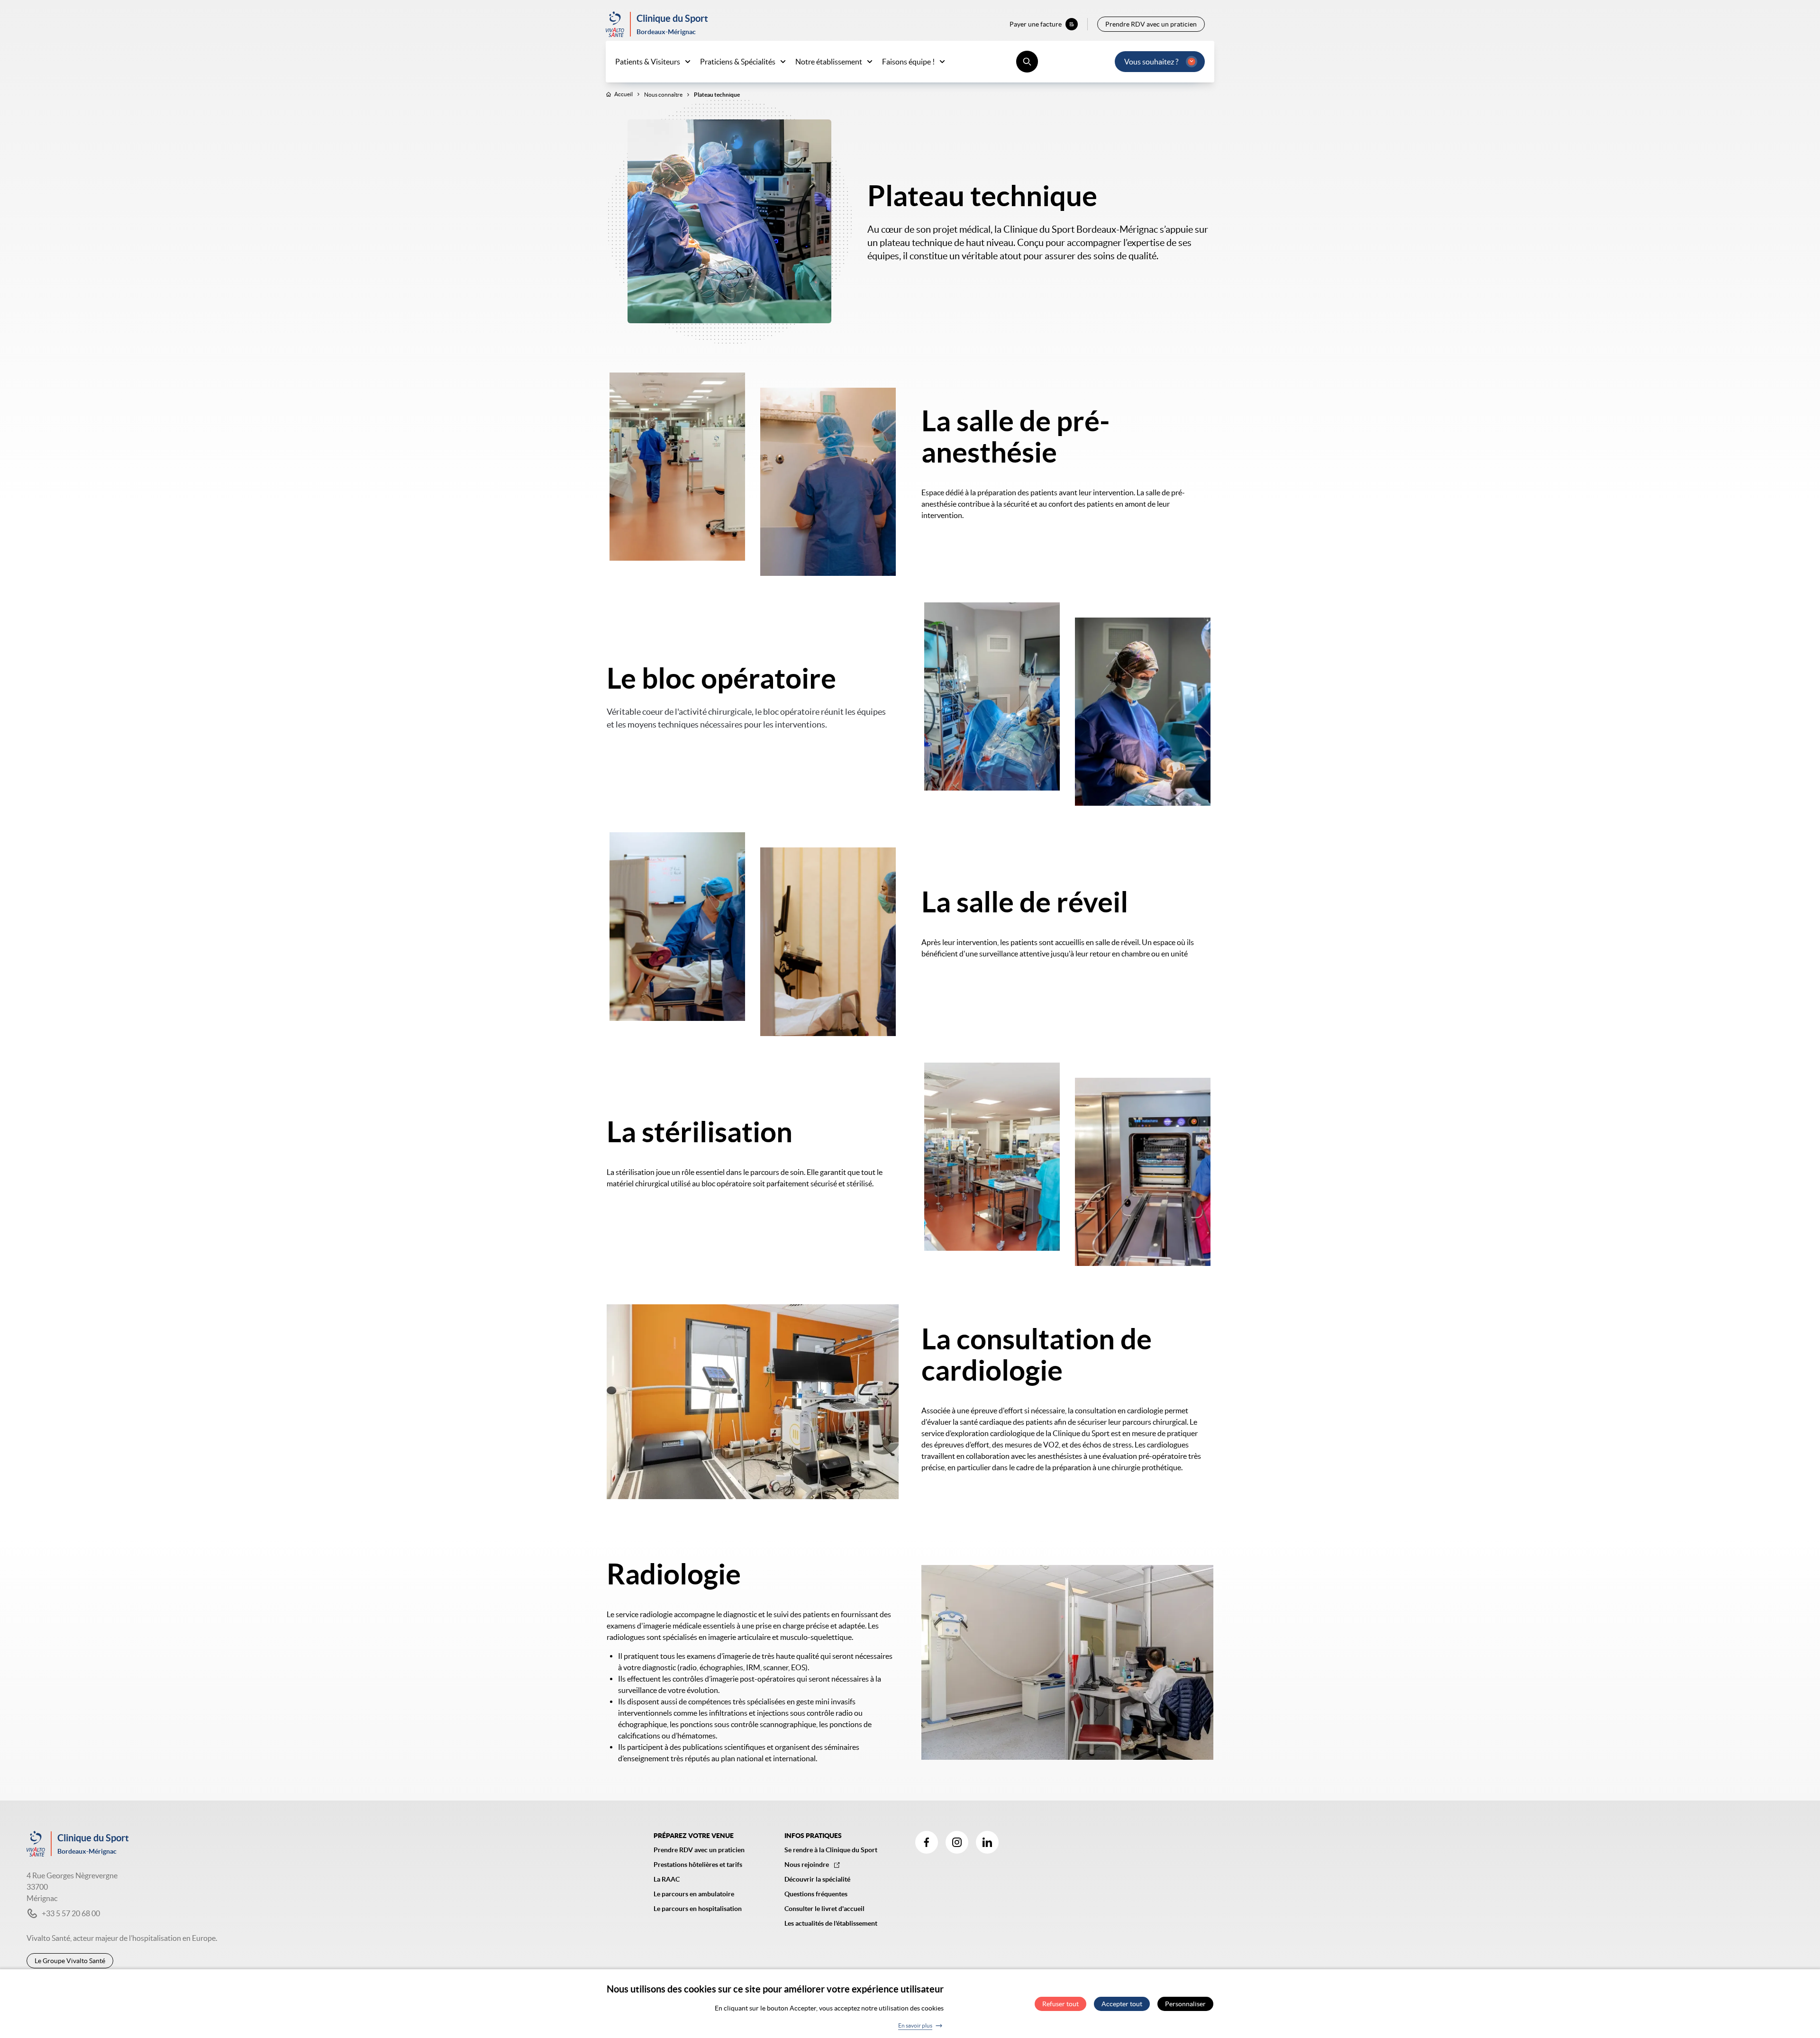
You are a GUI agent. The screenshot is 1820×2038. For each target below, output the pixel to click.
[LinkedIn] (987, 1842)
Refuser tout (1060, 2004)
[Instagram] (957, 1842)
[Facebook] (927, 1842)
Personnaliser (1185, 2004)
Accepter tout (1122, 2004)
